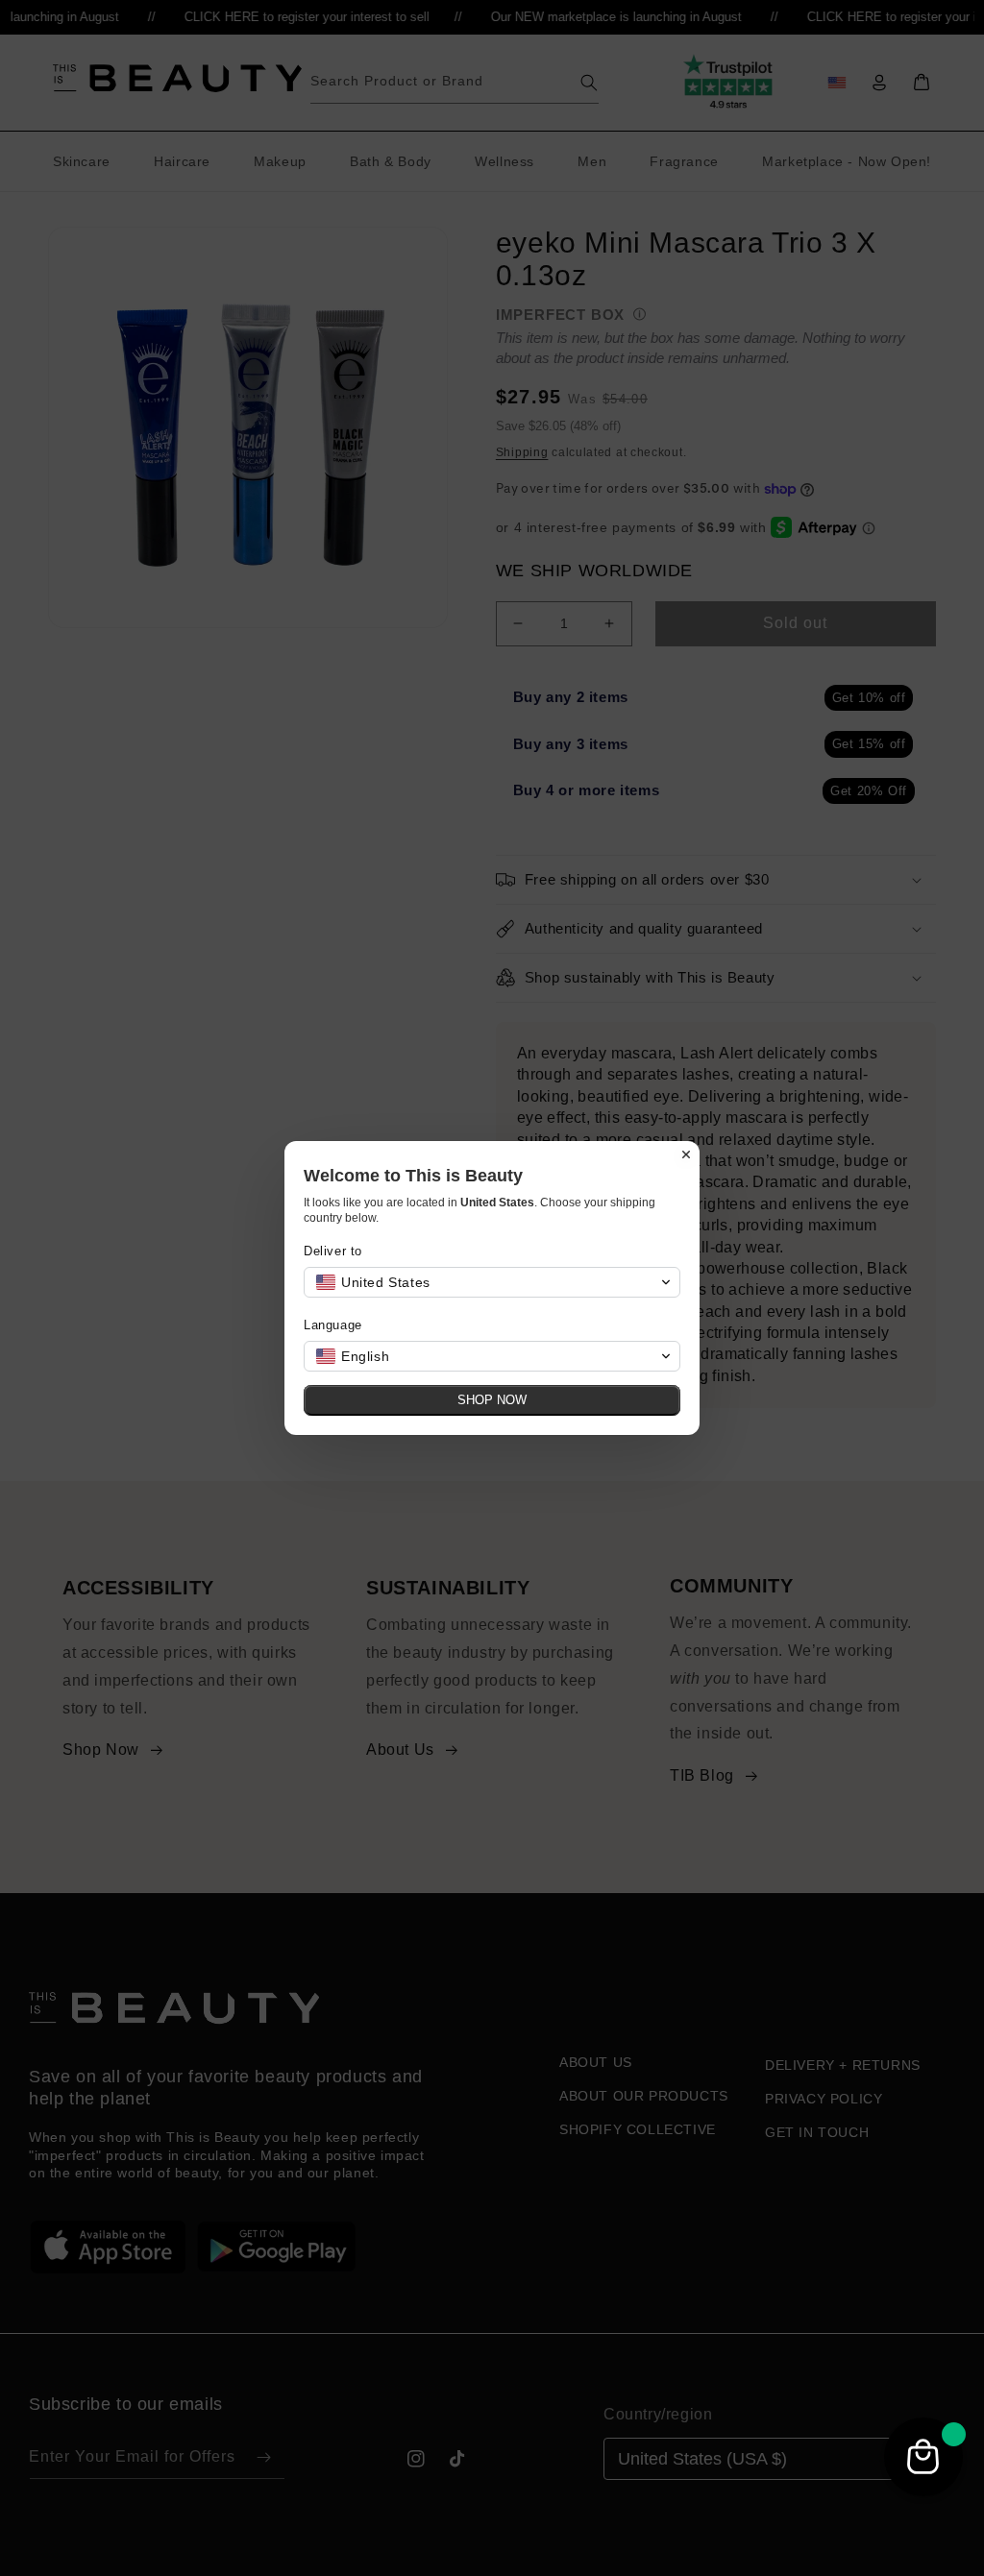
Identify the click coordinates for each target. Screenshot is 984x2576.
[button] (492, 1282)
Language (333, 1325)
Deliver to (333, 1251)
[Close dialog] (686, 1154)
